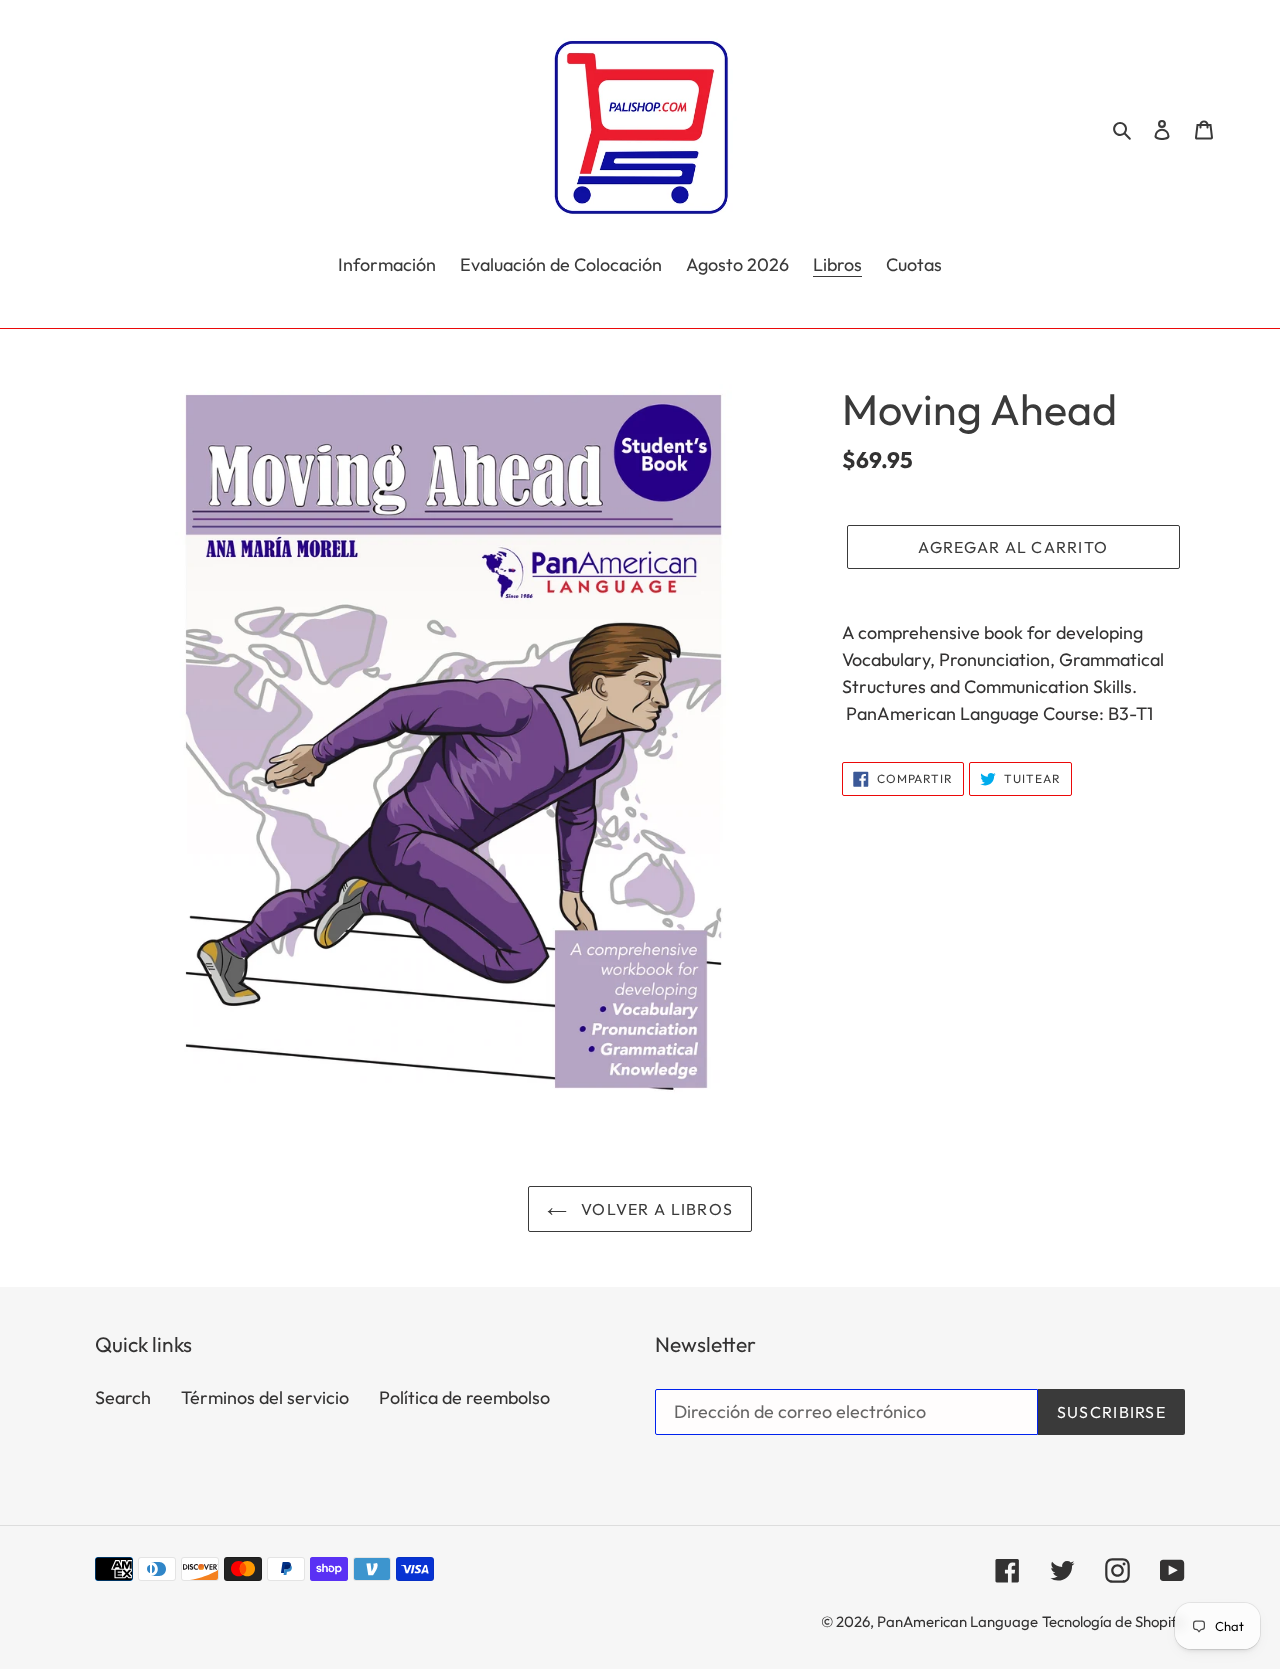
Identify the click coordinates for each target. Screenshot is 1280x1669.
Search (123, 1397)
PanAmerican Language (957, 1621)
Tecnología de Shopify (1113, 1621)
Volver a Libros (655, 1209)
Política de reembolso (464, 1397)
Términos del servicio (265, 1397)
